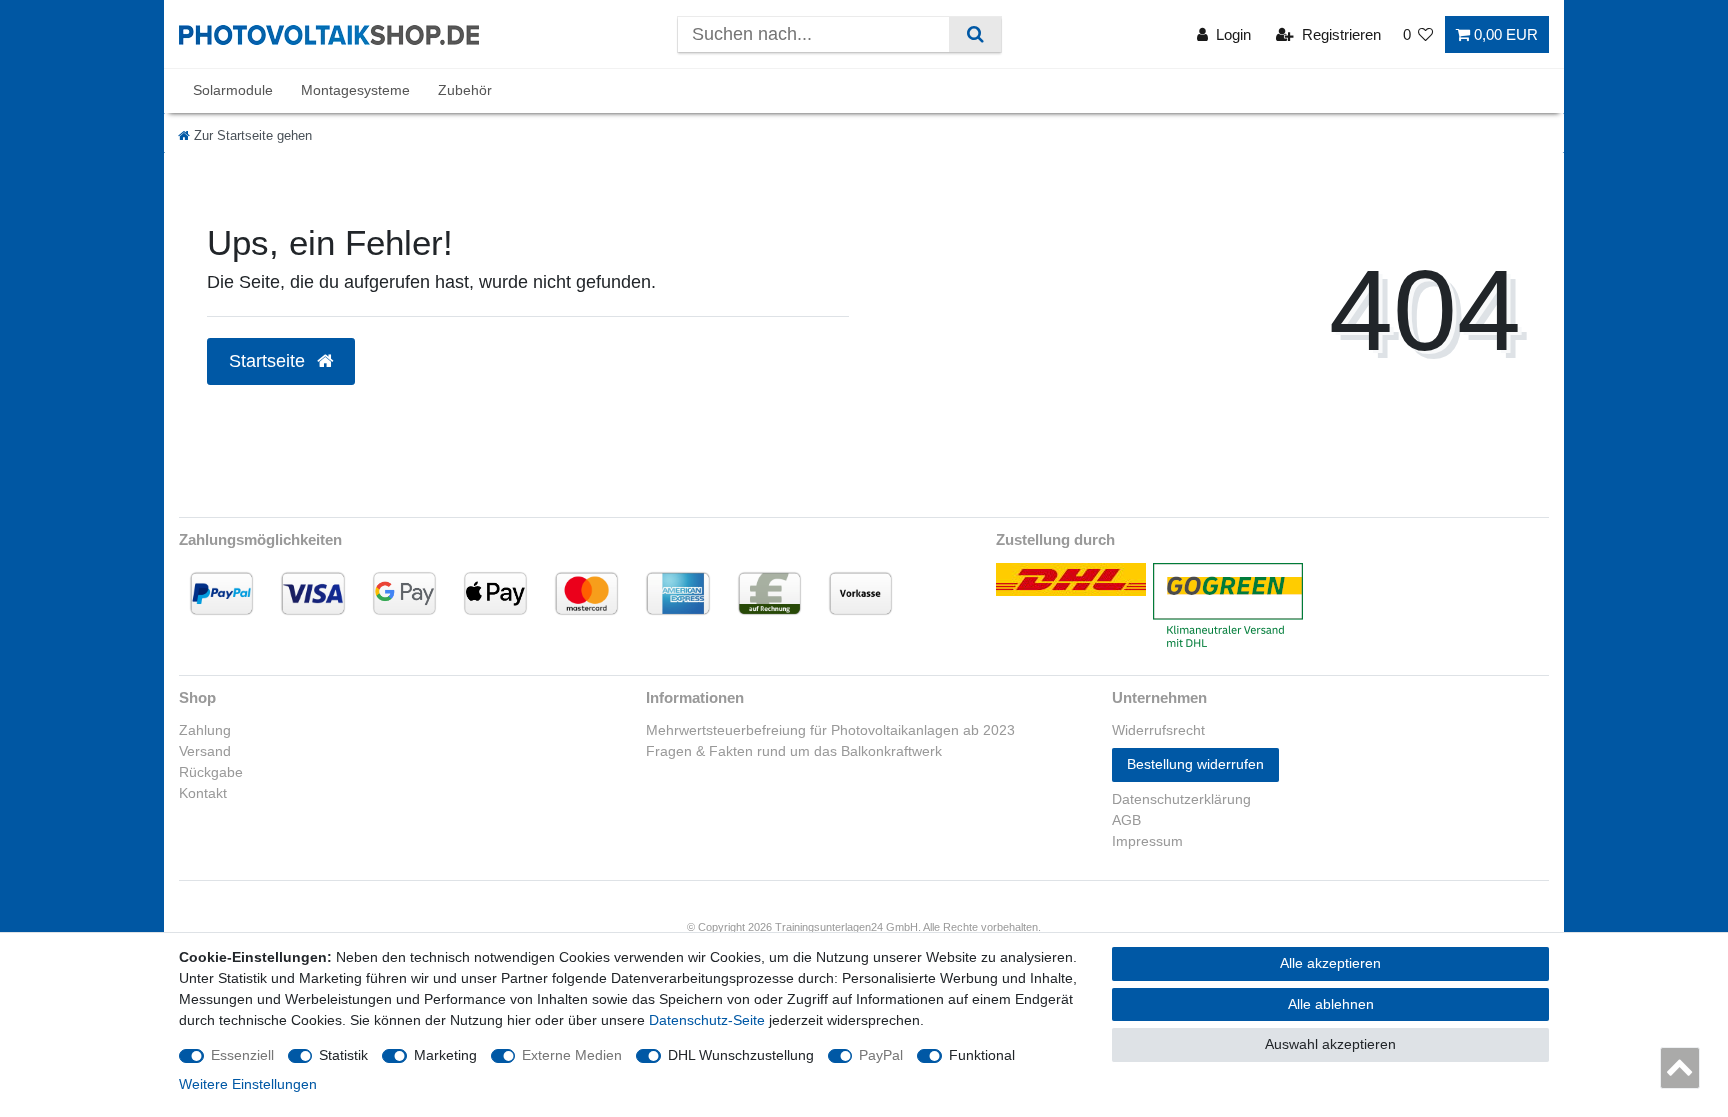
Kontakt (203, 793)
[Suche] (974, 34)
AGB (1126, 820)
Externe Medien (572, 1055)
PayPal (881, 1055)
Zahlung (205, 730)
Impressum (1147, 841)
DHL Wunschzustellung (741, 1055)
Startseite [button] (269, 361)
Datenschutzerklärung (1181, 799)
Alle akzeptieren (1330, 963)
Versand (205, 751)
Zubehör (465, 90)
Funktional (982, 1055)
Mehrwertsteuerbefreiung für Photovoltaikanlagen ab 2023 (830, 730)
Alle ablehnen (1331, 1004)
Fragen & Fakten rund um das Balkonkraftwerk (794, 751)
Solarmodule (233, 90)
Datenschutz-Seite (707, 1020)
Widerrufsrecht (1158, 730)
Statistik (343, 1055)
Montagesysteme (355, 90)
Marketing (445, 1055)
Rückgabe (211, 772)
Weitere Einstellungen (248, 1084)
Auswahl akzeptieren (1330, 1044)
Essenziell (242, 1055)
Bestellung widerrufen (1195, 764)
